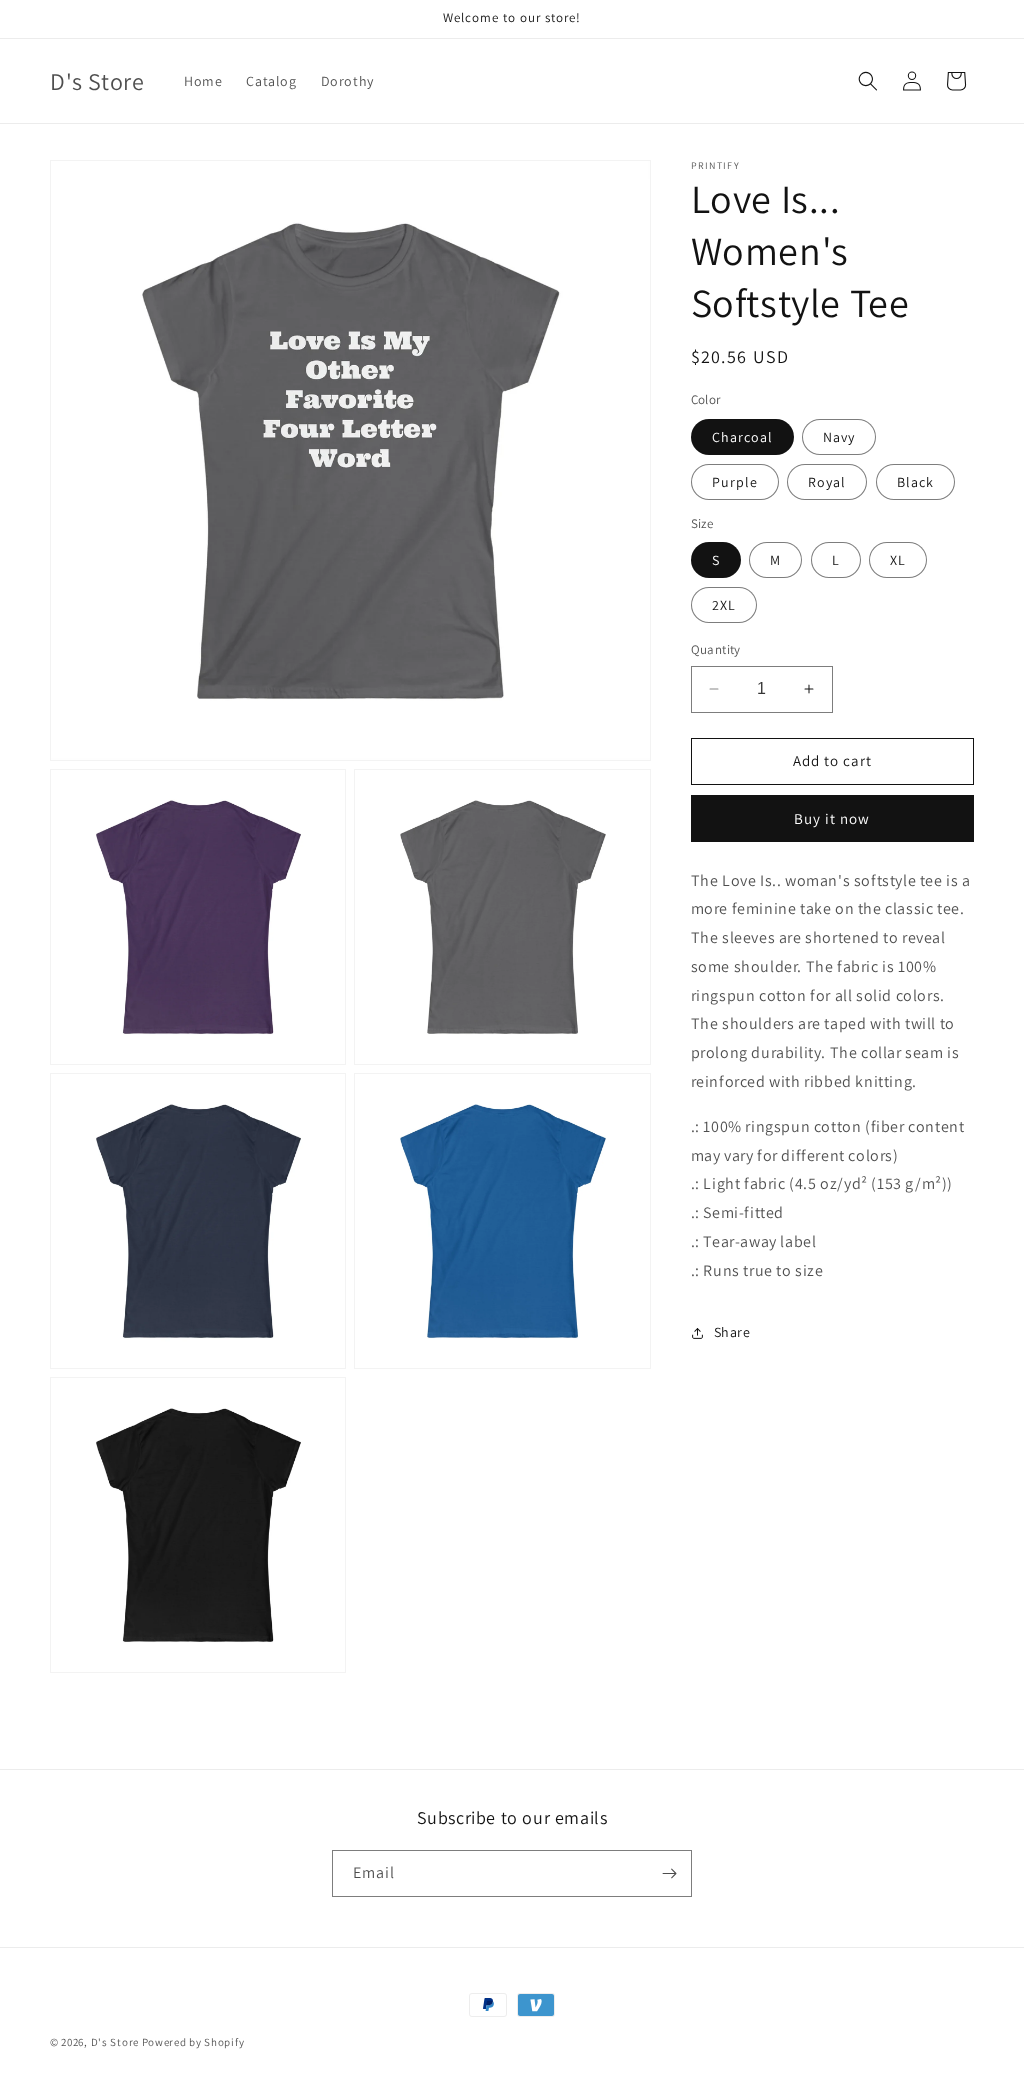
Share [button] (732, 1332)
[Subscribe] (669, 1873)
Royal (827, 482)
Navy (839, 437)
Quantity (716, 649)
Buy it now (832, 818)
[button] (868, 81)
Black (915, 482)
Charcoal (742, 437)
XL (898, 560)
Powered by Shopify (193, 2042)
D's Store (115, 2042)
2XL (724, 605)
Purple (735, 482)
